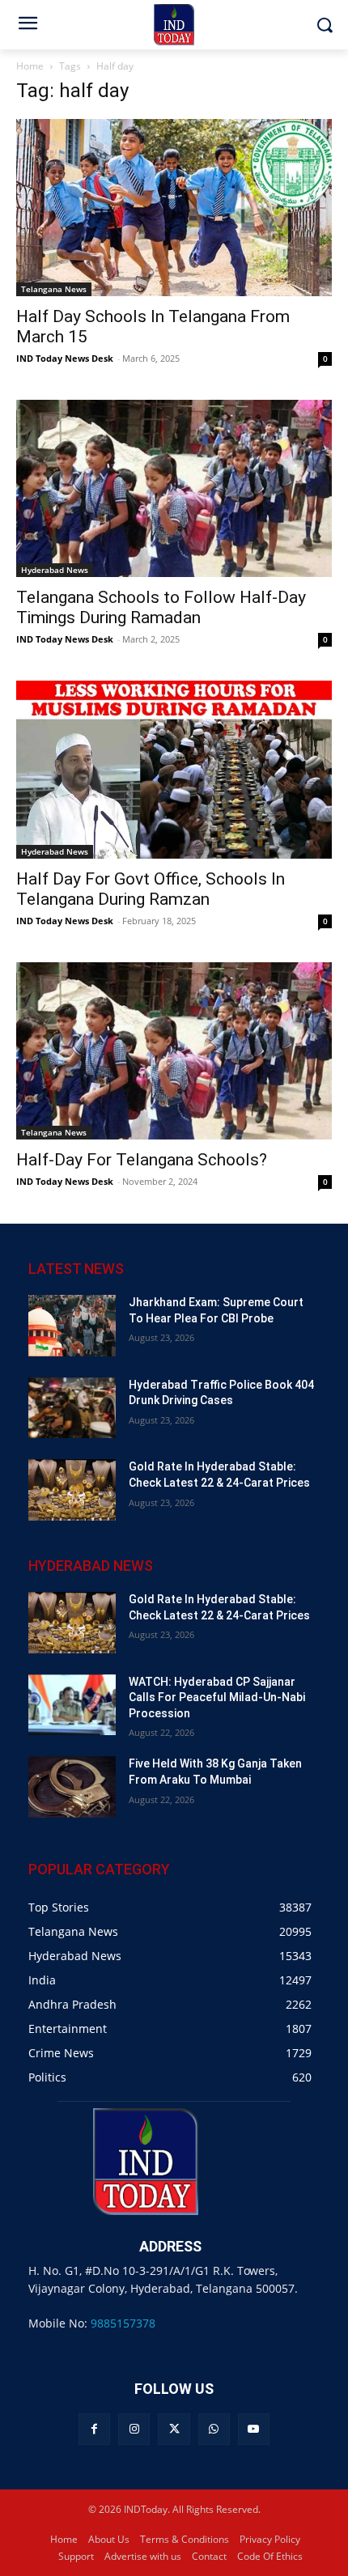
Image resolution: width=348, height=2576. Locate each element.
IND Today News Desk (65, 358)
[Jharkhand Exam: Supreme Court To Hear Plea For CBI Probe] (72, 1326)
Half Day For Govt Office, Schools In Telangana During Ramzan (151, 889)
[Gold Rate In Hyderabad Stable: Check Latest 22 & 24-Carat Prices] (72, 1490)
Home (30, 66)
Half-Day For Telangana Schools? (142, 1160)
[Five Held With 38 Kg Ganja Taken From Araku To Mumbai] (72, 1787)
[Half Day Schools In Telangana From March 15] (174, 208)
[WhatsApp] (214, 2429)
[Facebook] (94, 2429)
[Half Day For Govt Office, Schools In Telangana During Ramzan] (174, 769)
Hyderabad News (55, 570)
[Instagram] (134, 2429)
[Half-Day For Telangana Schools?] (174, 1051)
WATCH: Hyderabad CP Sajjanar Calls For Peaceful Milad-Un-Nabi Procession (217, 1698)
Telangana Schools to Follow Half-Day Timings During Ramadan (161, 607)
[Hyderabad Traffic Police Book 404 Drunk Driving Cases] (72, 1408)
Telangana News (54, 289)
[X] (174, 2429)
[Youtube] (254, 2429)
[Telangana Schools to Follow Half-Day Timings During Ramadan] (174, 488)
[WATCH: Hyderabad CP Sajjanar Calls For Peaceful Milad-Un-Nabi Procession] (72, 1705)
